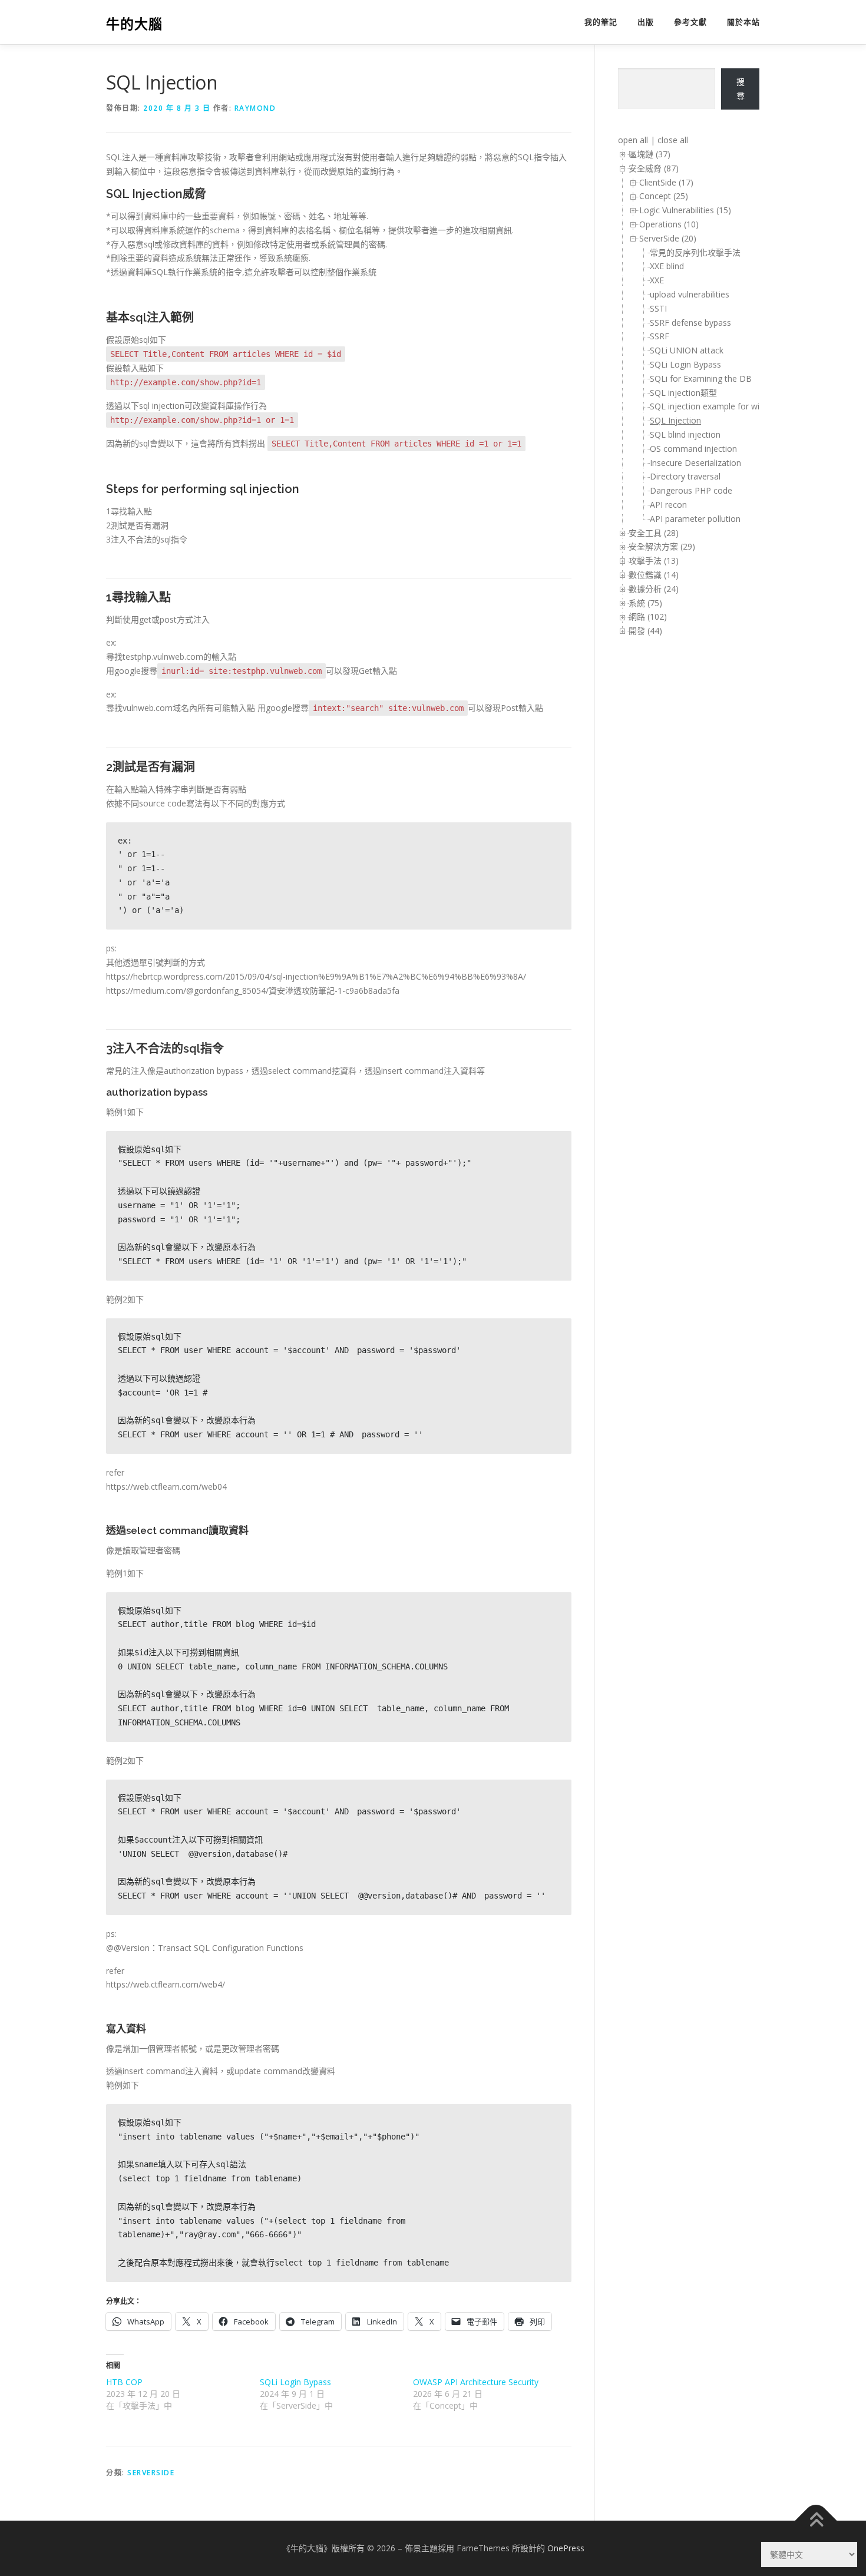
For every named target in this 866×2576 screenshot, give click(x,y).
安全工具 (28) (654, 533)
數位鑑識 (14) (654, 575)
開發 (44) (645, 631)
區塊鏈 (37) (649, 154)
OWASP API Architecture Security (476, 2382)
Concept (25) (664, 196)
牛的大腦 (134, 24)
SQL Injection (675, 420)
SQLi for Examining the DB (701, 378)
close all (673, 140)
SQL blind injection (685, 434)
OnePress (566, 2548)
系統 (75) (645, 603)
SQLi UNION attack (687, 350)
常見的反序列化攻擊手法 (695, 252)
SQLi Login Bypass (295, 2382)
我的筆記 (601, 22)
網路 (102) (648, 616)
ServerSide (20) (668, 238)
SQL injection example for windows (717, 406)
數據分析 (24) (654, 589)
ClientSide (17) (666, 182)
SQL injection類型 (683, 393)
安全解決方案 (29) (662, 546)
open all (633, 140)
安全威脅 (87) (654, 168)
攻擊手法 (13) (654, 560)
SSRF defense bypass (690, 323)
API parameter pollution (695, 519)
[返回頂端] (816, 2520)
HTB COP (124, 2382)
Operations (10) (669, 224)
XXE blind (667, 266)
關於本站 (743, 22)
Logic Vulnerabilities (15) (685, 210)
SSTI (658, 308)
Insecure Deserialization (695, 463)
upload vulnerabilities (690, 294)
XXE (657, 280)
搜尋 (741, 89)
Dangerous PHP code (691, 490)
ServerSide (151, 2473)
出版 (646, 22)
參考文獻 (690, 22)
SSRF (660, 336)
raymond (255, 108)
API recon (668, 505)
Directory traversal (685, 476)
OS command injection (693, 449)
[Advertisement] (665, 838)
